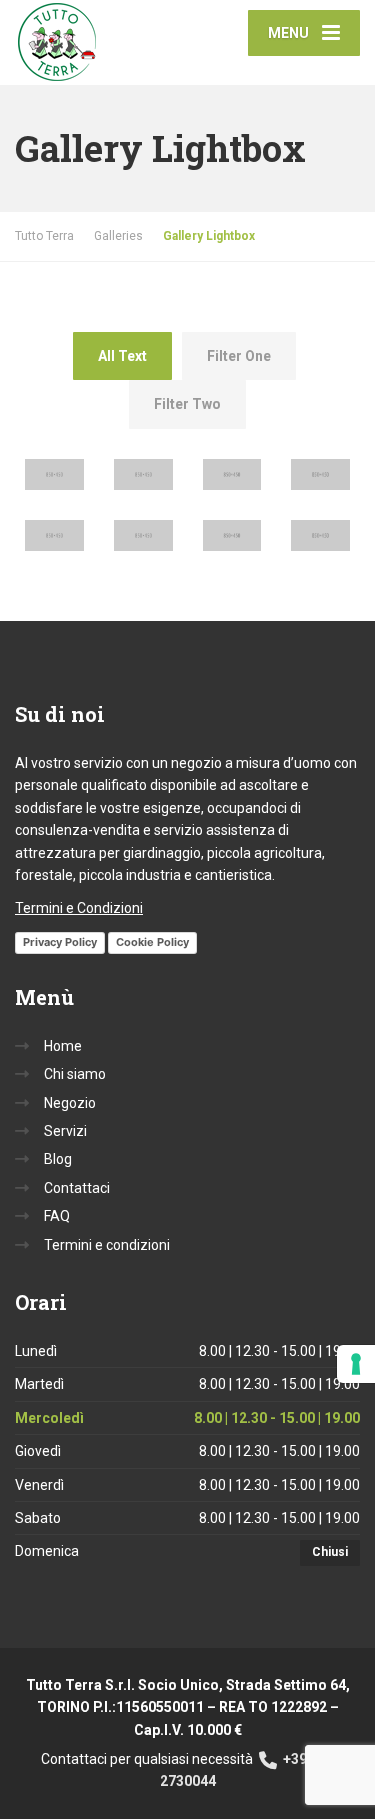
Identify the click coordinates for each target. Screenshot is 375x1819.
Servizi (65, 1131)
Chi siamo (75, 1074)
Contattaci (77, 1188)
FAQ (57, 1216)
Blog (58, 1159)
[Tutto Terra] (101, 42)
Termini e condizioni (107, 1245)
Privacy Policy (60, 942)
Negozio (70, 1103)
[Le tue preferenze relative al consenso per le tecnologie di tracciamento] (356, 1364)
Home (63, 1046)
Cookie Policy (152, 942)
